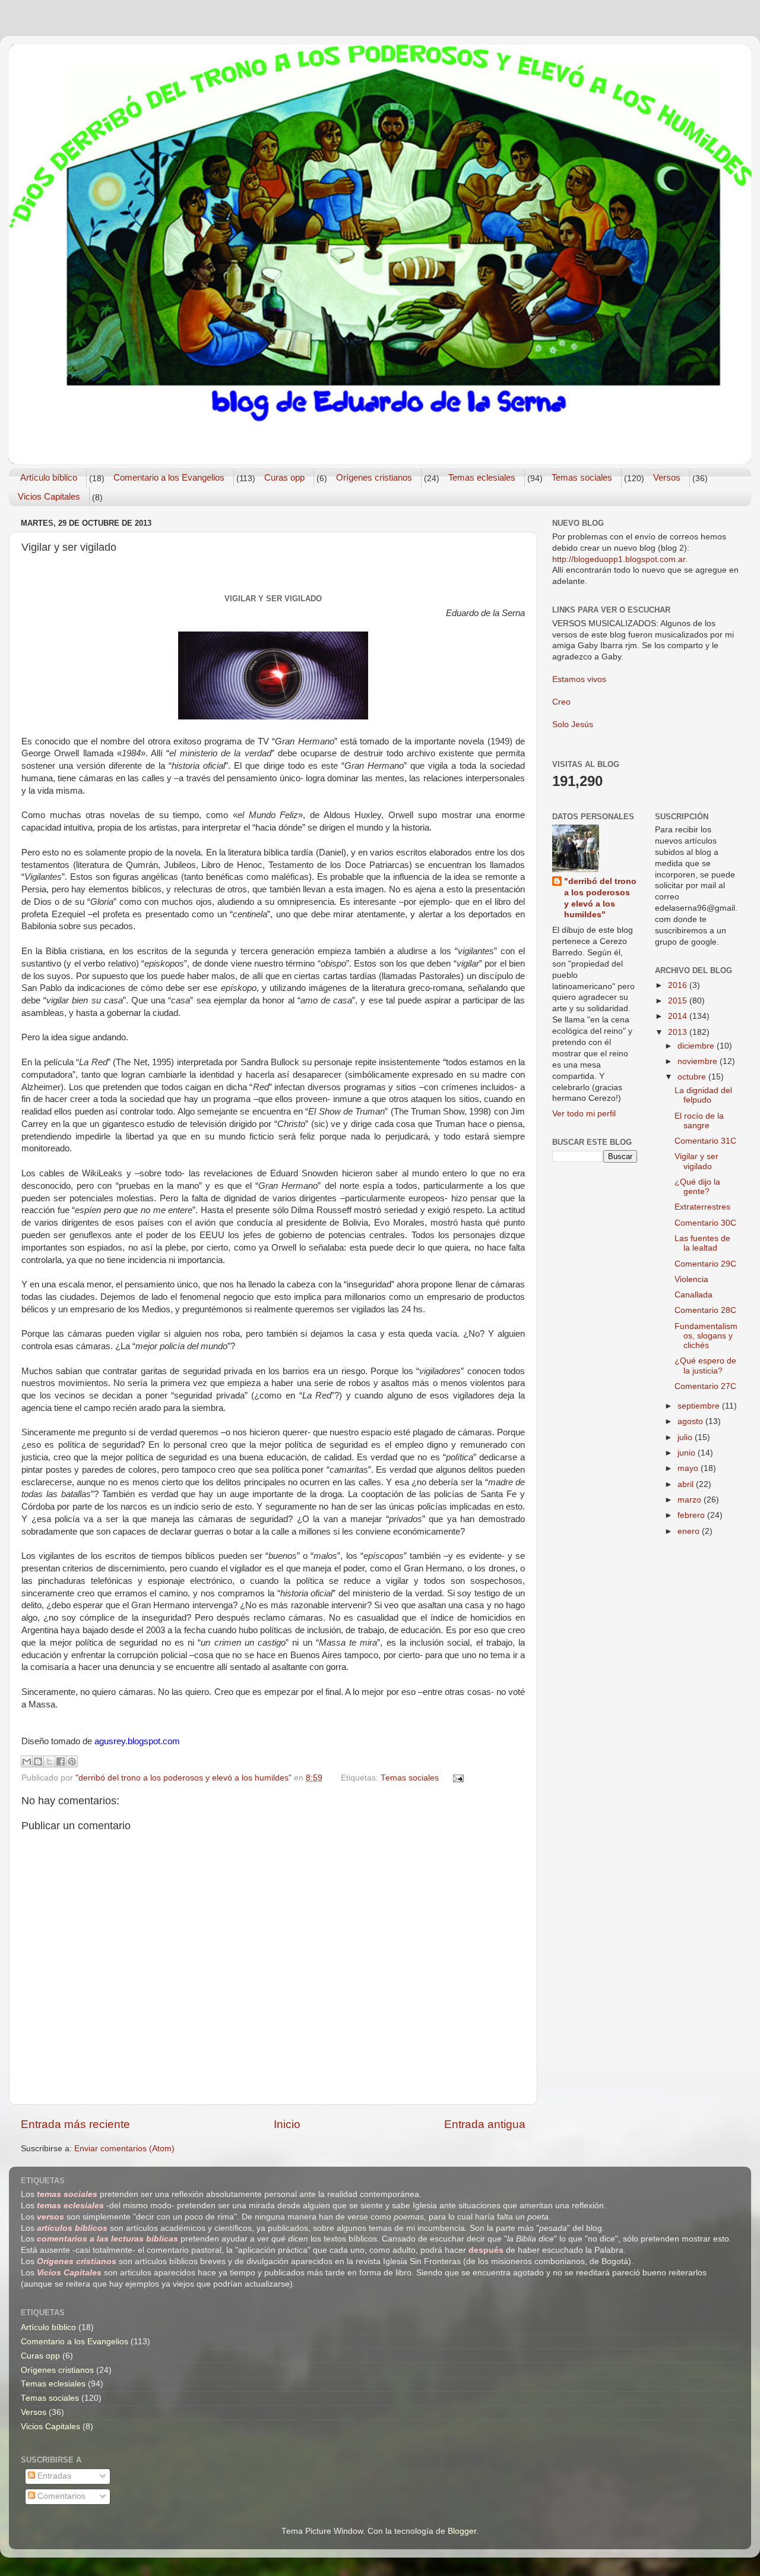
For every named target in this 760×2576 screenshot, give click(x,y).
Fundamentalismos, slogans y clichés (706, 1336)
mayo (689, 1468)
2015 (679, 1001)
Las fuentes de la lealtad (702, 1243)
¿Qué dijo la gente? (697, 1187)
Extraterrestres (702, 1207)
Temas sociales (582, 477)
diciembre (697, 1046)
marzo (691, 1500)
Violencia (691, 1279)
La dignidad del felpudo (703, 1095)
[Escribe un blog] (38, 1761)
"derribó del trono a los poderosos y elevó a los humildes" (600, 898)
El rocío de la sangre (699, 1121)
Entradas (53, 2476)
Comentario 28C (705, 1310)
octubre (693, 1077)
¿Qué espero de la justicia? (705, 1366)
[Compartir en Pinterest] (72, 1761)
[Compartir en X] (49, 1761)
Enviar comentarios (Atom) (124, 2149)
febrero (692, 1515)
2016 (679, 985)
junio (688, 1453)
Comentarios (60, 2496)
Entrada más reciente (75, 2124)
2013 (679, 1032)
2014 (679, 1016)
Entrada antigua (485, 2124)
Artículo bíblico (49, 477)
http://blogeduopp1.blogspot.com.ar (619, 559)
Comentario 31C (705, 1141)
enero (690, 1531)
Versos (667, 477)
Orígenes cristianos (374, 477)
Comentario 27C (705, 1386)
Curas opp (284, 477)
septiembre (700, 1406)
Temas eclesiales (482, 477)
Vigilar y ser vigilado (696, 1161)
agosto (691, 1421)
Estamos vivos (579, 679)
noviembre (699, 1061)
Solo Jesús (573, 724)
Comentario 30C (705, 1223)
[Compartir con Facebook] (61, 1761)
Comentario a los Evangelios (169, 477)
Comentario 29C (705, 1264)
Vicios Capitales (49, 496)
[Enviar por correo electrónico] (27, 1761)
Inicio (287, 2124)
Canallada (693, 1295)
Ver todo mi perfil (584, 1114)
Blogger (462, 2531)
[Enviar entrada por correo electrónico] (457, 1778)
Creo (561, 702)
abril (687, 1484)
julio (686, 1437)
